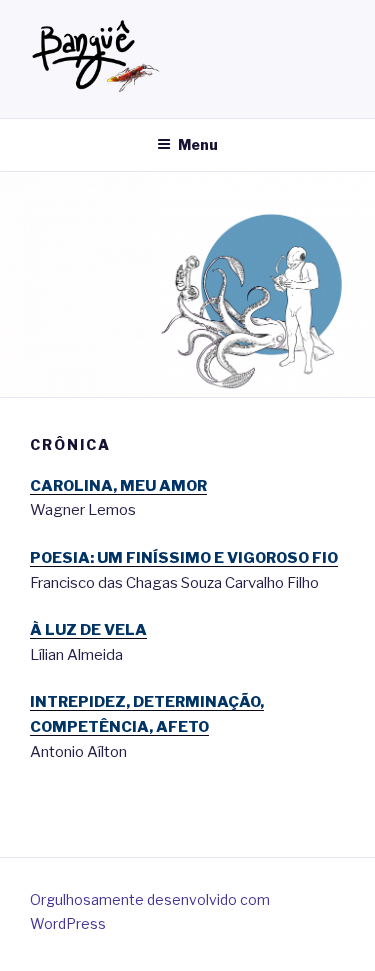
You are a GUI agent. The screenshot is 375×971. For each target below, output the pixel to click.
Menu (198, 144)
